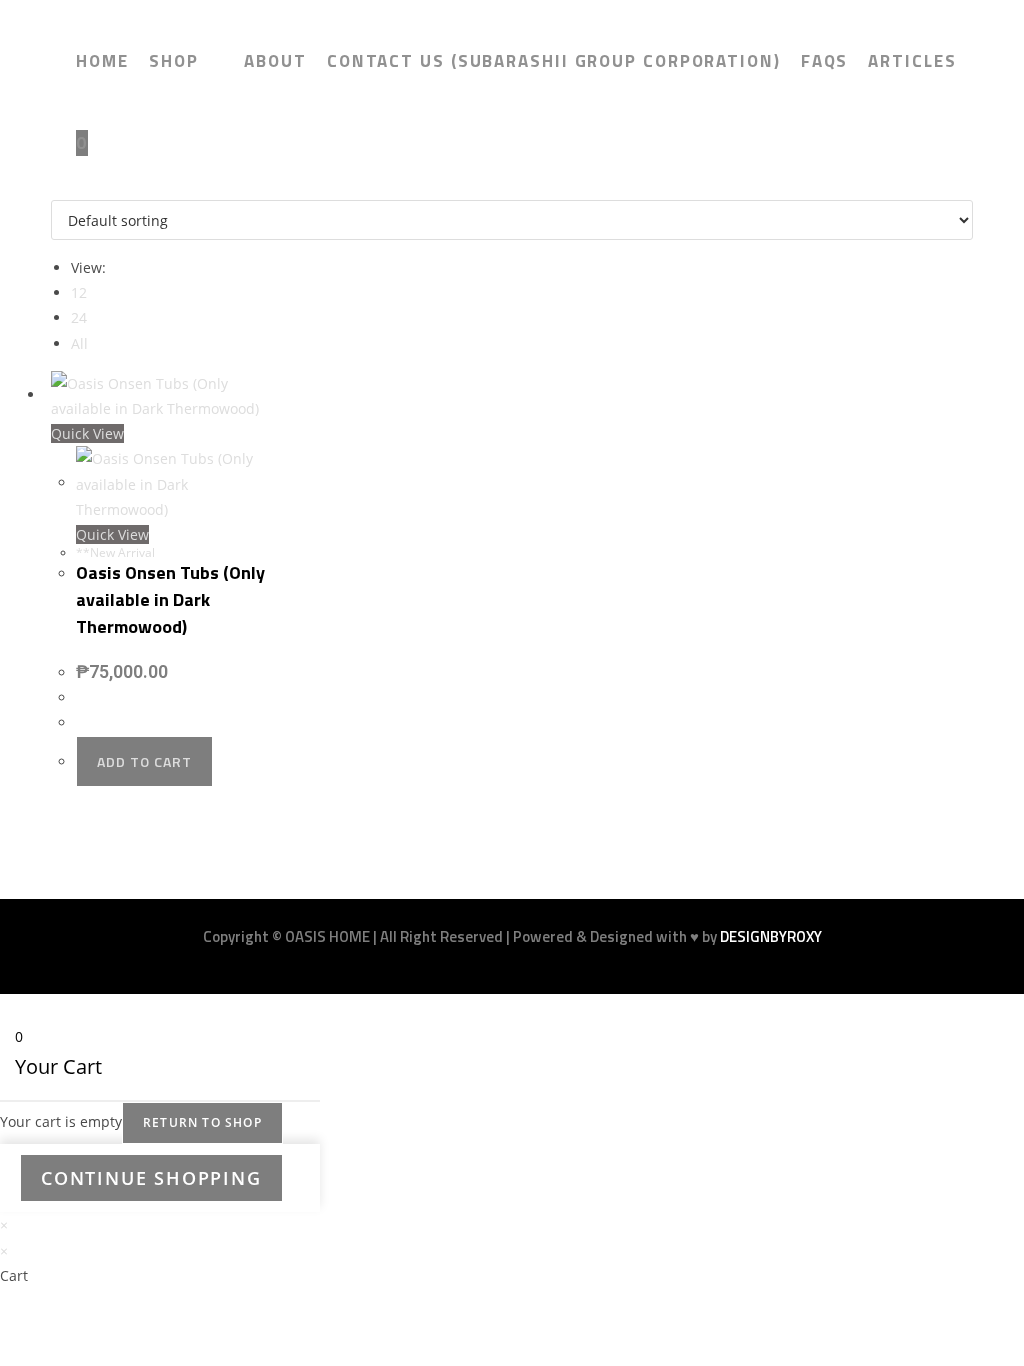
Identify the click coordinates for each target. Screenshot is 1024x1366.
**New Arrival (115, 552)
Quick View (87, 433)
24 (79, 317)
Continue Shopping (151, 1178)
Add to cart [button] (144, 761)
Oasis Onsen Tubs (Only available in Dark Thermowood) (170, 599)
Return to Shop (202, 1122)
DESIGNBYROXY (771, 936)
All (79, 343)
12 (79, 292)
